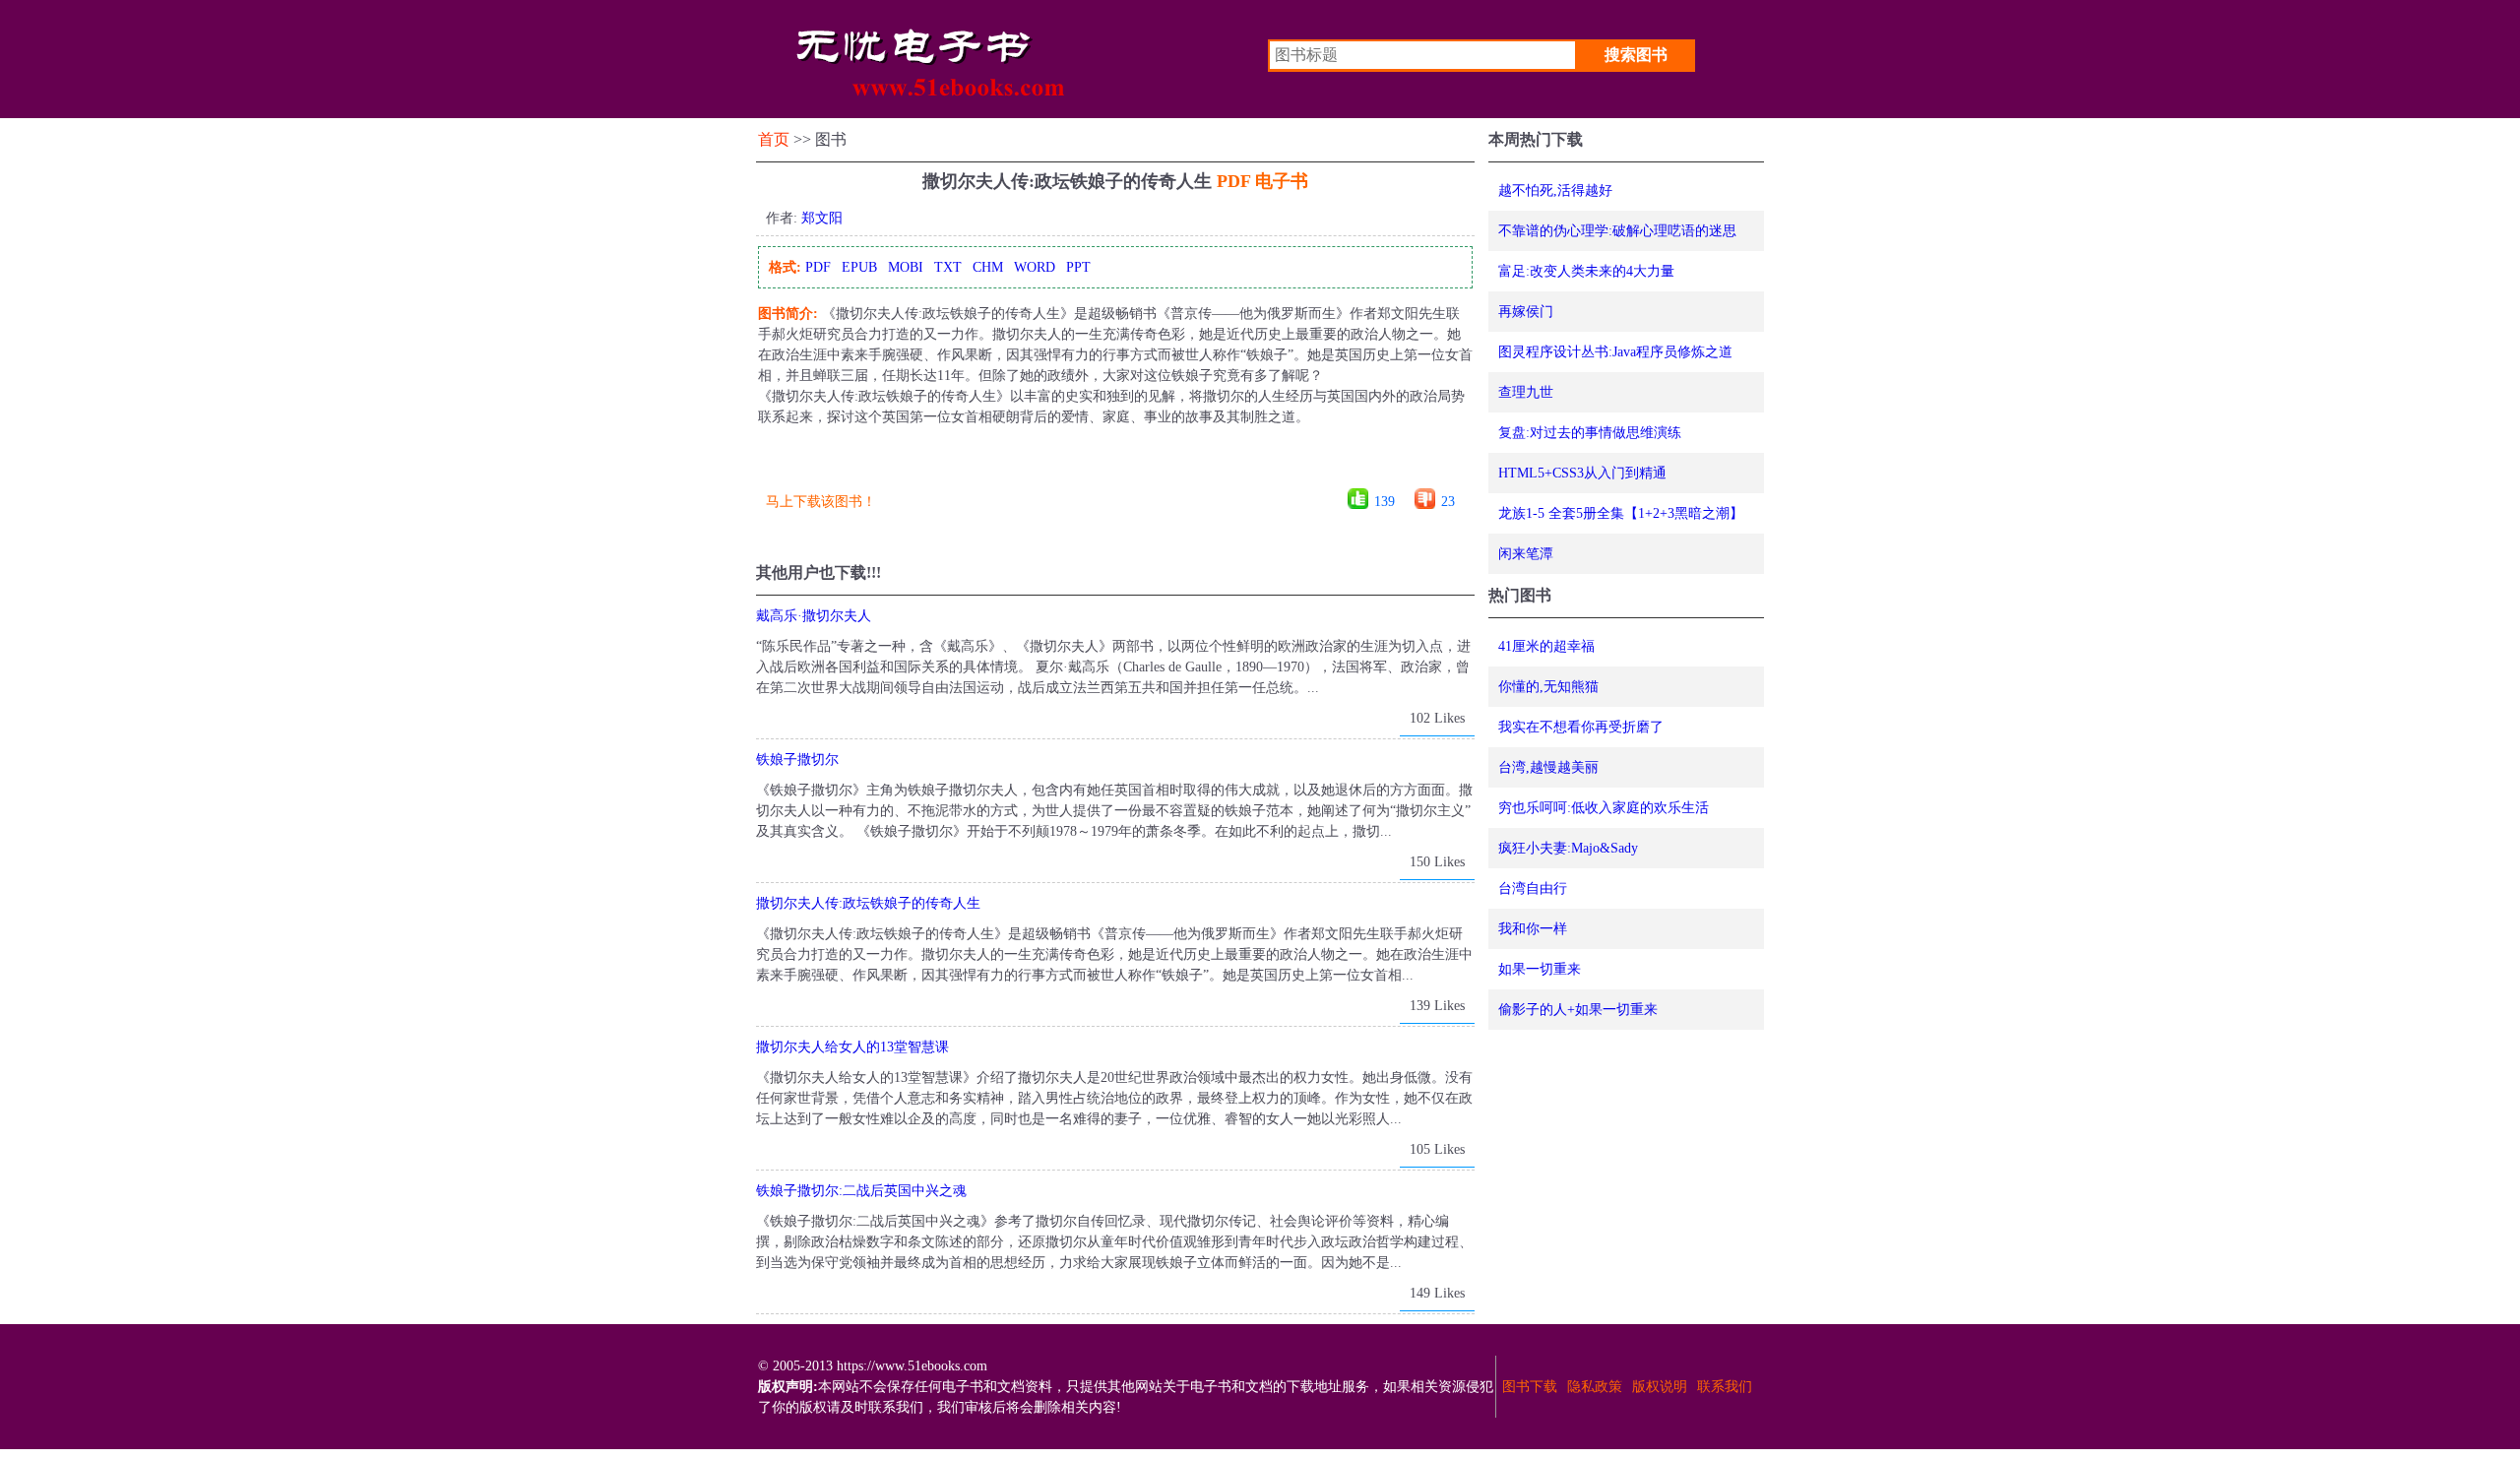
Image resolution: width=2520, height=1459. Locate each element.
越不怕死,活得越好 (1555, 190)
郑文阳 (822, 218)
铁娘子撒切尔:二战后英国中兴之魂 (861, 1191)
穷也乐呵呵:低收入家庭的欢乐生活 (1604, 808)
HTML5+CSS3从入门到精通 (1582, 473)
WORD (1035, 267)
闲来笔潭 (1526, 554)
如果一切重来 (1540, 969)
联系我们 (1725, 1387)
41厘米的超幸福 (1546, 646)
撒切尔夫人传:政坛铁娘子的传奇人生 (868, 903)
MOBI (906, 267)
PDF (818, 267)
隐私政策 (1595, 1387)
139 (1385, 502)
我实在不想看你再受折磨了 (1581, 727)
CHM (988, 267)
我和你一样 (1533, 929)
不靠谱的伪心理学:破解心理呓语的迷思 (1617, 231)
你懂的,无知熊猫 (1548, 687)
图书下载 (1530, 1387)
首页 (774, 139)
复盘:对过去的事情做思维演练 (1590, 433)
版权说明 (1660, 1387)
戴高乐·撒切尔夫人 (814, 616)
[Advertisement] (1114, 464)
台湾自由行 (1533, 888)
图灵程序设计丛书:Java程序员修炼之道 (1615, 352)
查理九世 (1526, 392)
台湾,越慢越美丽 (1548, 767)
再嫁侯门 (1526, 312)
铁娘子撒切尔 (797, 760)
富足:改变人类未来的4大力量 (1586, 271)
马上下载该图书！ (821, 502)
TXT (948, 267)
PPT (1078, 267)
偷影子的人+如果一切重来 (1578, 1010)
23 (1448, 502)
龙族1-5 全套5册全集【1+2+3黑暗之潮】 (1621, 513)
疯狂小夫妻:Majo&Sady (1568, 848)
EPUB (859, 267)
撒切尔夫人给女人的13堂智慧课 (852, 1047)
